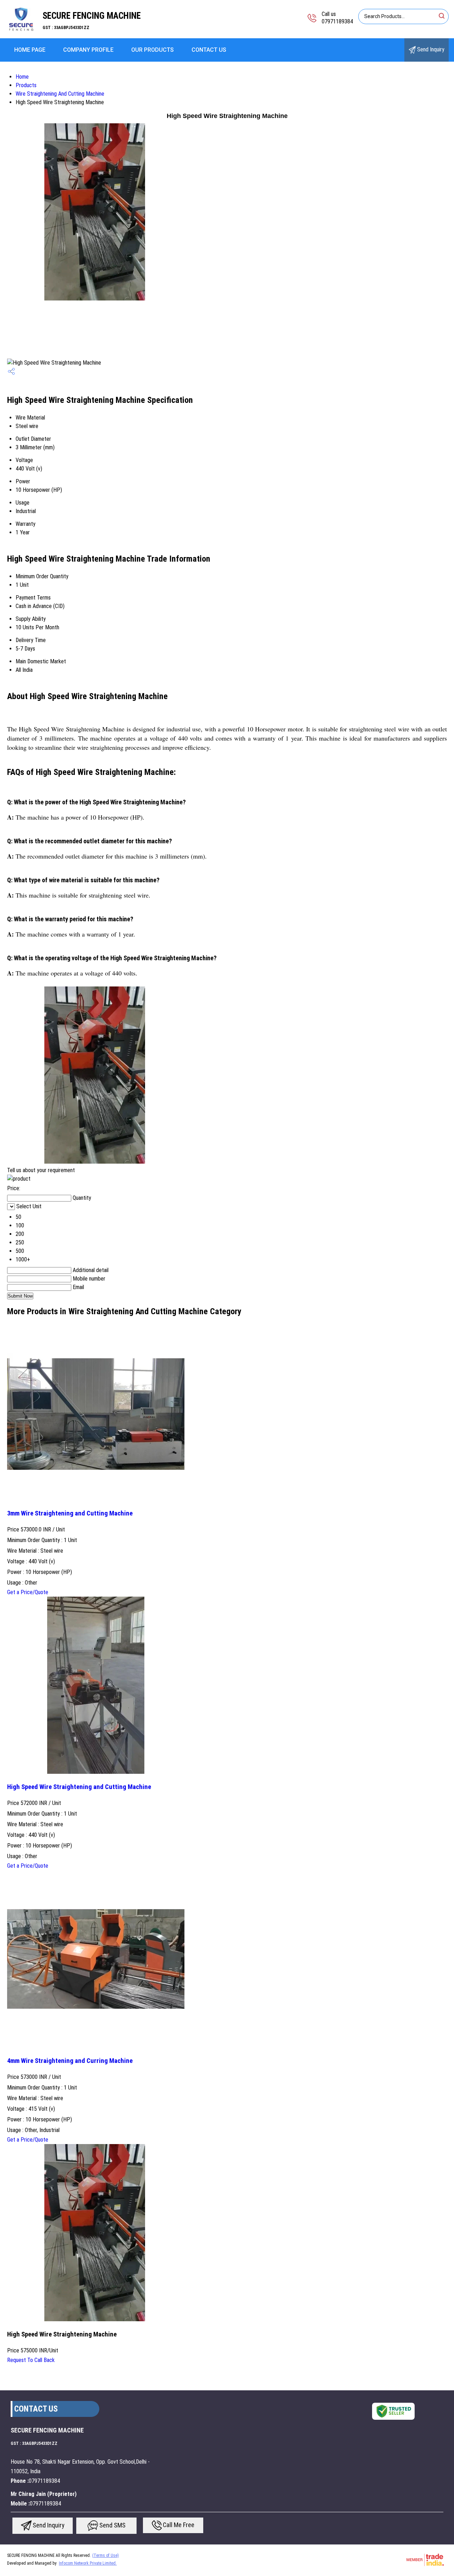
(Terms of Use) (106, 2555)
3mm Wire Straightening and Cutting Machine (70, 1513)
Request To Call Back (31, 2360)
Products (26, 85)
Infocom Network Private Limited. (88, 2563)
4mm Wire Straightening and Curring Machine (70, 2061)
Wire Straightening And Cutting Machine (60, 94)
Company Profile (88, 50)
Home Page (30, 50)
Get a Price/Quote (28, 1592)
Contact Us (209, 50)
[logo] (21, 33)
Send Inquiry (430, 49)
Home (22, 77)
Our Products (153, 50)
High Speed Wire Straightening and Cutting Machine (79, 1787)
